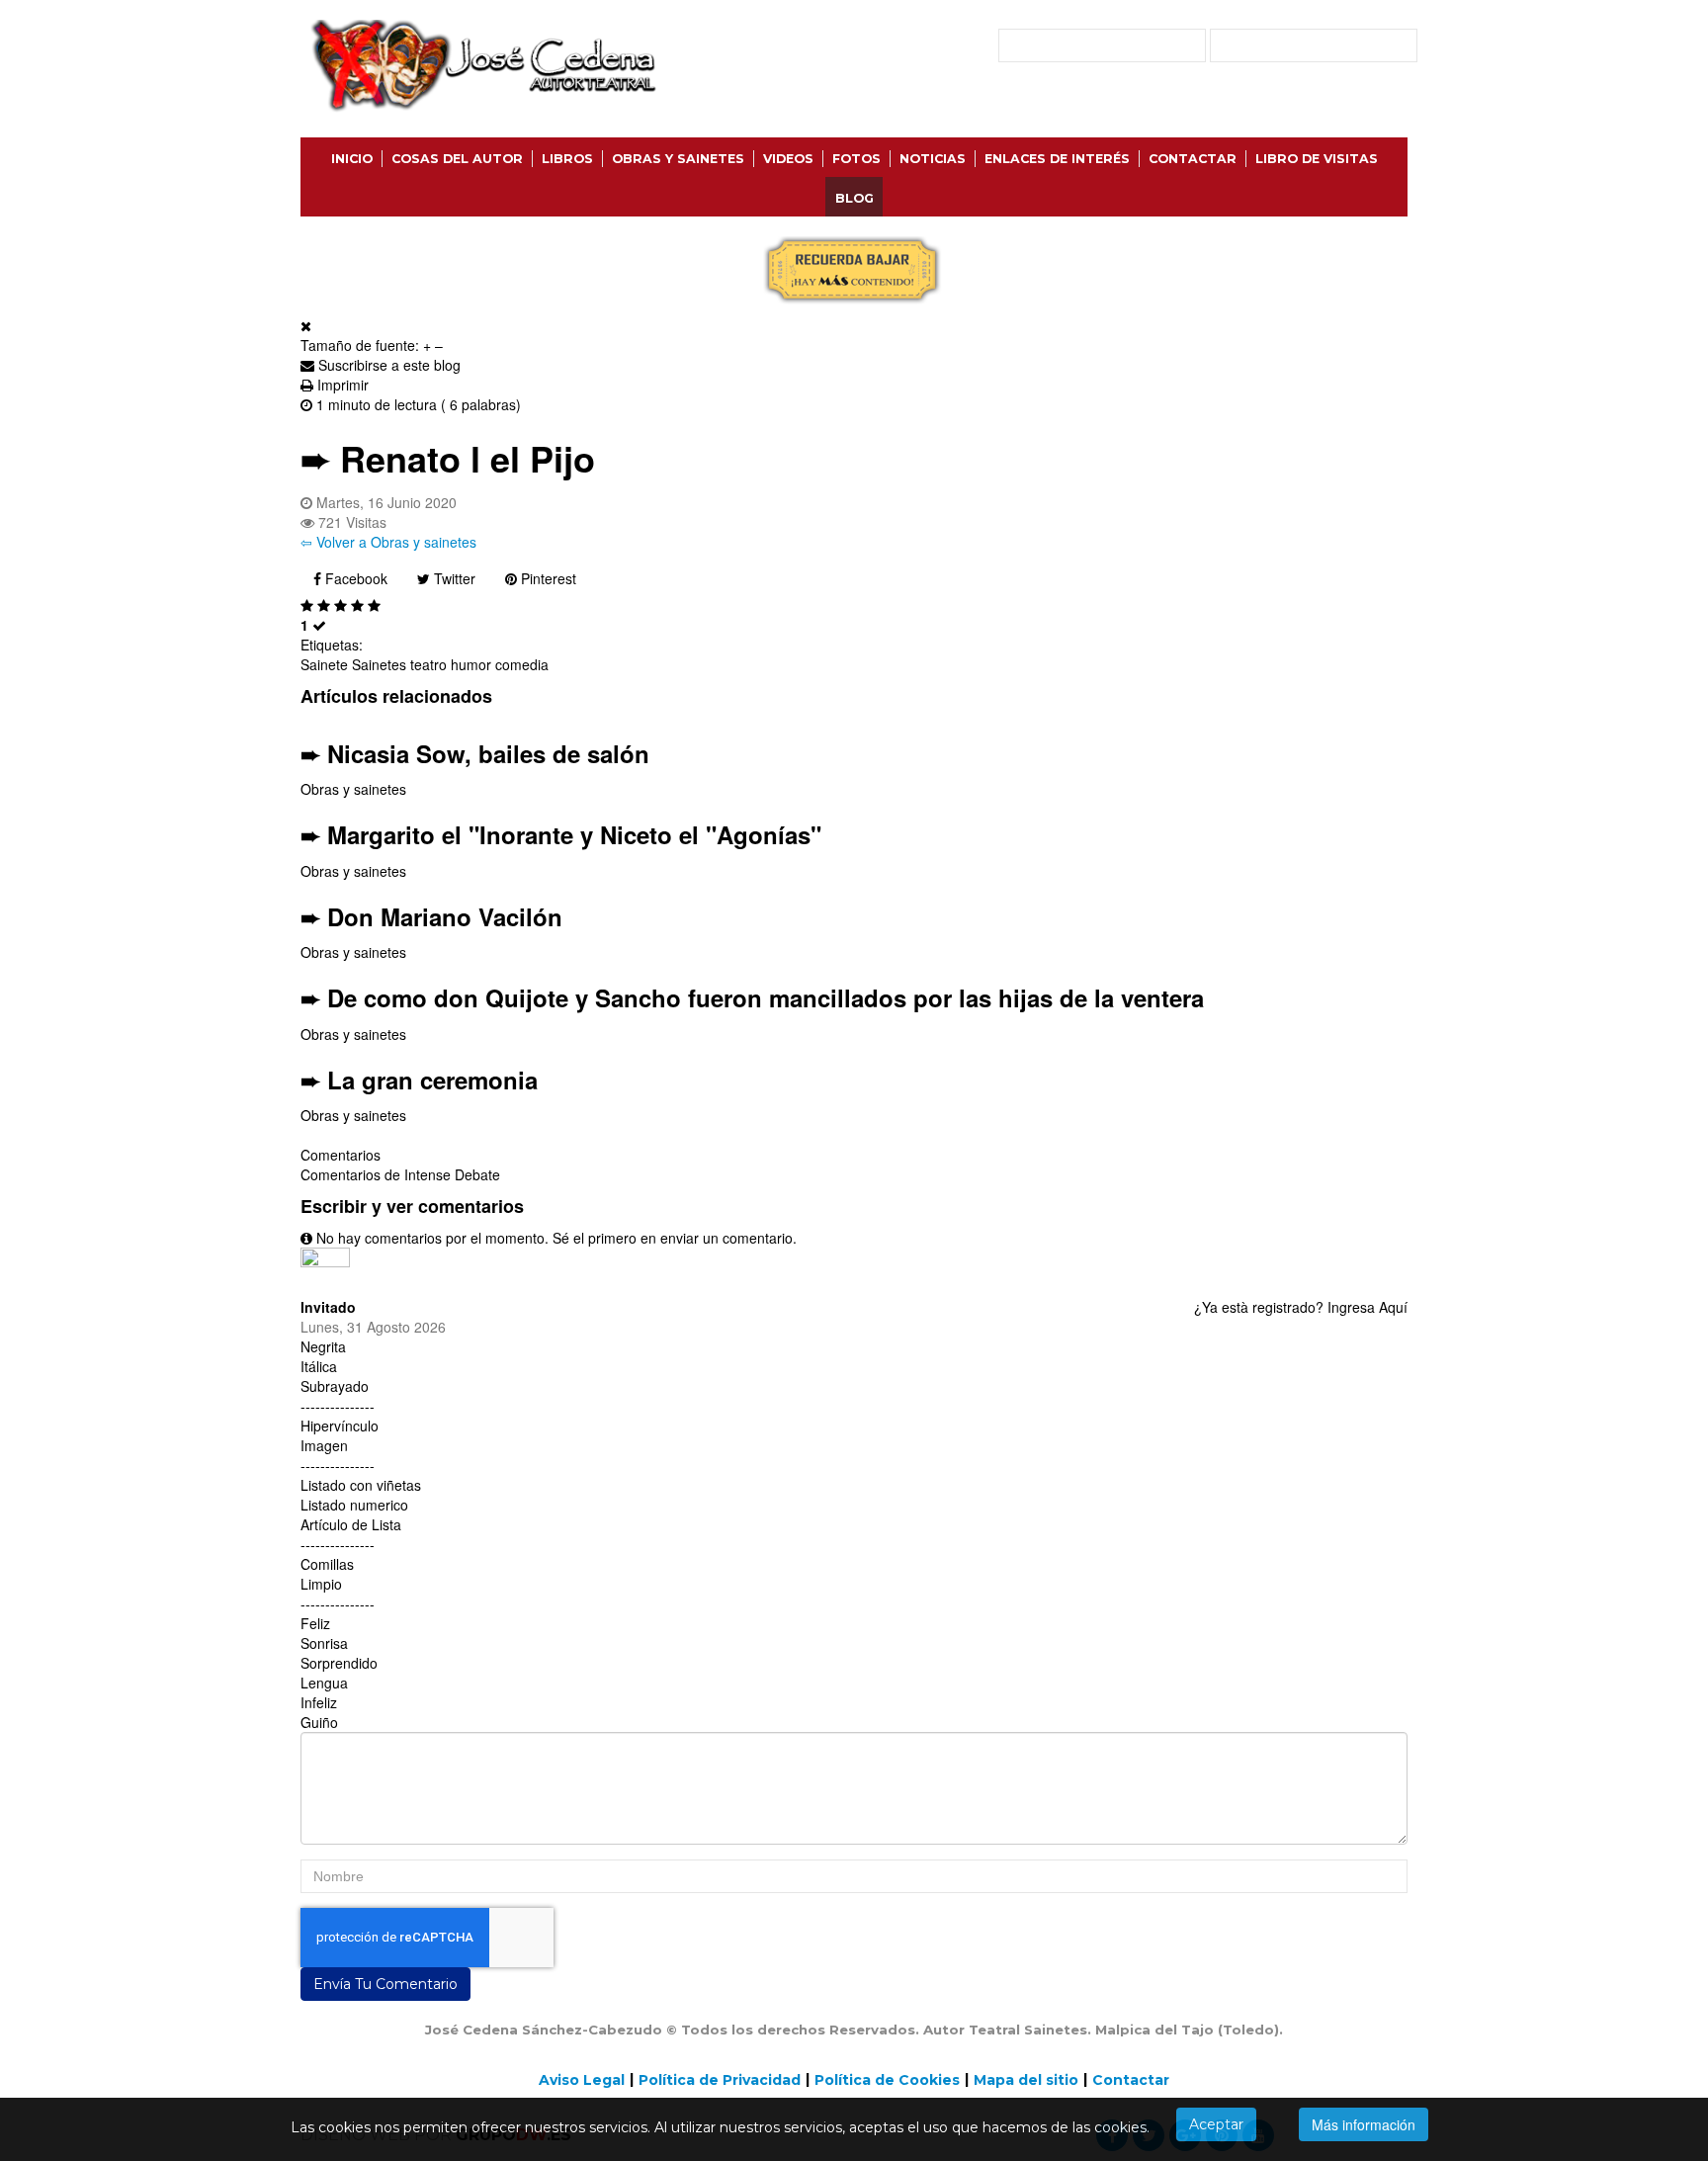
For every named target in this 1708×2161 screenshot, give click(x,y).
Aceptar (1216, 2124)
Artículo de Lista (351, 1524)
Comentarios (341, 1155)
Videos (788, 159)
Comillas (327, 1564)
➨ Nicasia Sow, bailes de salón (475, 753)
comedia (522, 664)
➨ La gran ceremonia (419, 1080)
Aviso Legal (582, 2080)
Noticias (933, 159)
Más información (1364, 2124)
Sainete (324, 664)
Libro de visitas (1317, 159)
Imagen (324, 1445)
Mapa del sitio (1026, 2080)
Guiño (319, 1722)
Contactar (1193, 159)
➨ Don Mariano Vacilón (431, 916)
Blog (854, 198)
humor (471, 664)
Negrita (323, 1346)
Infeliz (319, 1702)
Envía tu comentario (385, 1984)
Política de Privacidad (720, 2080)
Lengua (324, 1683)
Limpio (321, 1584)
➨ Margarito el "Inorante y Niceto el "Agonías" (561, 834)
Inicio (352, 159)
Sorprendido (339, 1663)
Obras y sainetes (353, 789)
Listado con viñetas (361, 1485)
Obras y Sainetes (678, 159)
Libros (567, 159)
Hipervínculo (340, 1426)
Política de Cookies (887, 2080)
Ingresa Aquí (1367, 1307)
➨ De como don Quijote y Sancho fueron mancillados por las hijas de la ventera (752, 997)
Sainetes (379, 664)
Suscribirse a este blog (389, 365)
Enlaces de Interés (1057, 159)
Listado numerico (354, 1505)
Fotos (856, 159)
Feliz (315, 1623)
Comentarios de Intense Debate (400, 1174)
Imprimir (343, 385)
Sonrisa (324, 1643)
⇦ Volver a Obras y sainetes (388, 542)
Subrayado (335, 1386)
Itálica (319, 1366)
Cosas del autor (457, 159)
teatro (428, 664)
